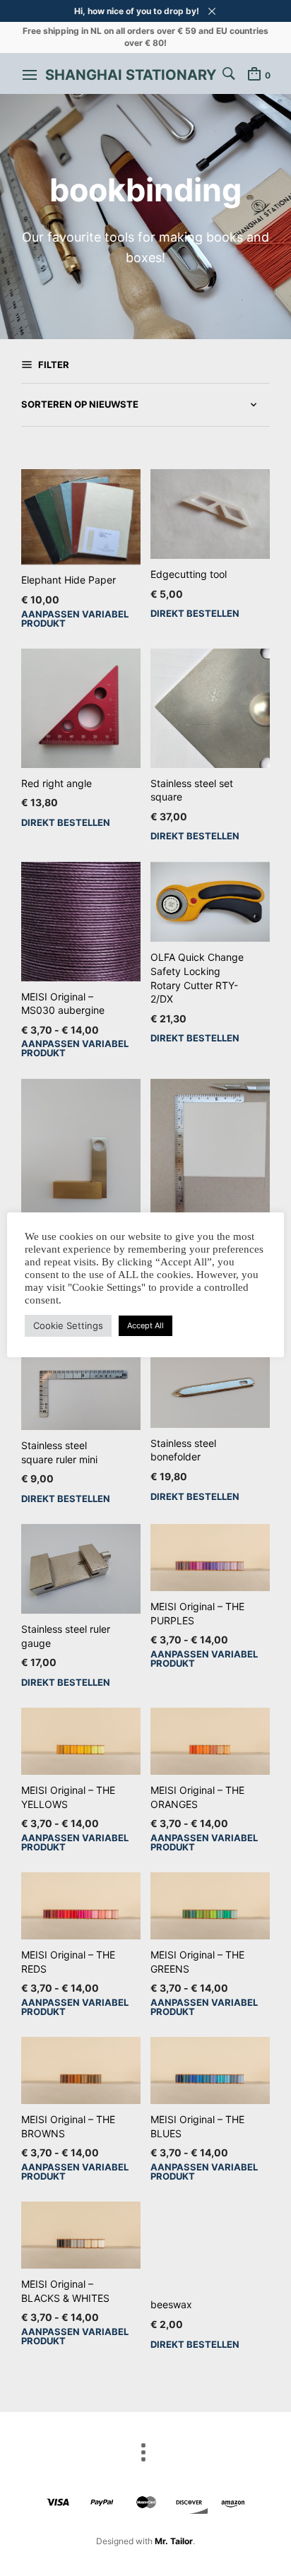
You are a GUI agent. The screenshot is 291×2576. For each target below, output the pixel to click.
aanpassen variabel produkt (75, 619)
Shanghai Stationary (131, 75)
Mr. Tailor (174, 2541)
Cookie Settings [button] (68, 1325)
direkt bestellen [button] (195, 614)
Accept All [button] (145, 1325)
